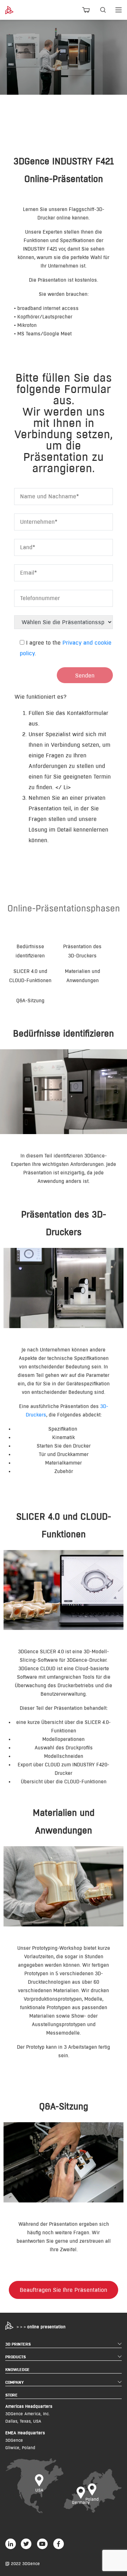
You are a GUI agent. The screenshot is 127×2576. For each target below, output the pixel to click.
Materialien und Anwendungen (83, 976)
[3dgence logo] (14, 10)
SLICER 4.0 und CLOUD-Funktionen (30, 976)
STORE (11, 2395)
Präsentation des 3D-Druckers (82, 951)
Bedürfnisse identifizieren (30, 951)
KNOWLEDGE (17, 2369)
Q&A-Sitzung (30, 1001)
